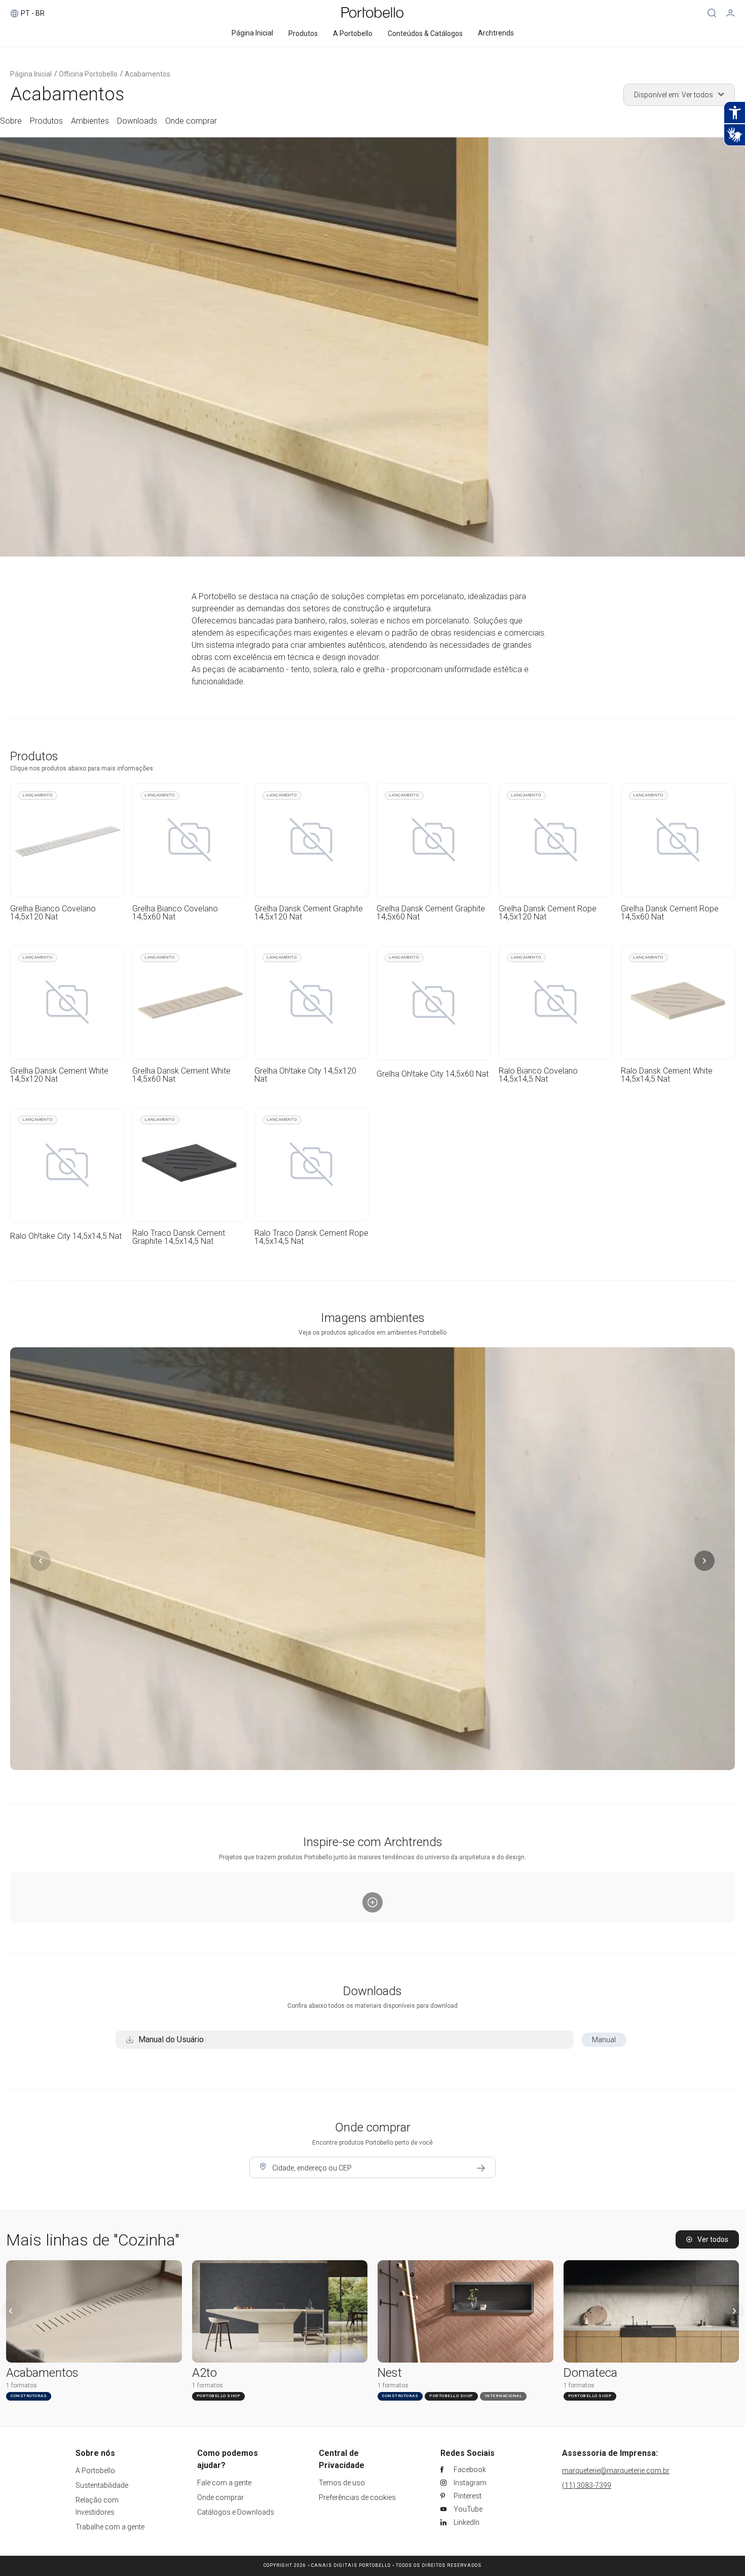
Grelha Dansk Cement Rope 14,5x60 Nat (670, 913)
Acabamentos (42, 2373)
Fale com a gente (224, 2483)
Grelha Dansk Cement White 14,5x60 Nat (181, 1075)
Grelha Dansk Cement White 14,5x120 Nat (59, 1075)
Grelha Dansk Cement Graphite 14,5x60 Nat (431, 913)
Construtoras (29, 2396)
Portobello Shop (219, 2396)
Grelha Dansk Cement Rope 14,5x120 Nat (548, 913)
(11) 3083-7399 (587, 2485)
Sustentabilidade (102, 2485)
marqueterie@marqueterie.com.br (616, 2471)
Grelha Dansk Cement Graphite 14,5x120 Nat (309, 913)
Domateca (590, 2373)
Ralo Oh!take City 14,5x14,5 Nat (66, 1236)
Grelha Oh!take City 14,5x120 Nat (305, 1075)
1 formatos (22, 2385)
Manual (604, 2040)
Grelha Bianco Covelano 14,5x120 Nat (53, 913)
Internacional (504, 2396)
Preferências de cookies (357, 2497)
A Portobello (95, 2471)
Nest (390, 2373)
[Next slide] (734, 2311)
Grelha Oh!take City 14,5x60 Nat (433, 1074)
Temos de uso (342, 2483)
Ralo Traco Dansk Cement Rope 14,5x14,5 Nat (311, 1237)
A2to (204, 2373)
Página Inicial (31, 74)
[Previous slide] (11, 2311)
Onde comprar (220, 2497)
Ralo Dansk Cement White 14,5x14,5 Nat (667, 1075)
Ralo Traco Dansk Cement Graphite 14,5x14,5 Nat (179, 1237)
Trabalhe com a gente (110, 2527)
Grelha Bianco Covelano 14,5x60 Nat (175, 913)
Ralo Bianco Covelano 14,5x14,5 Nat (538, 1075)
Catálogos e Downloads (236, 2512)
